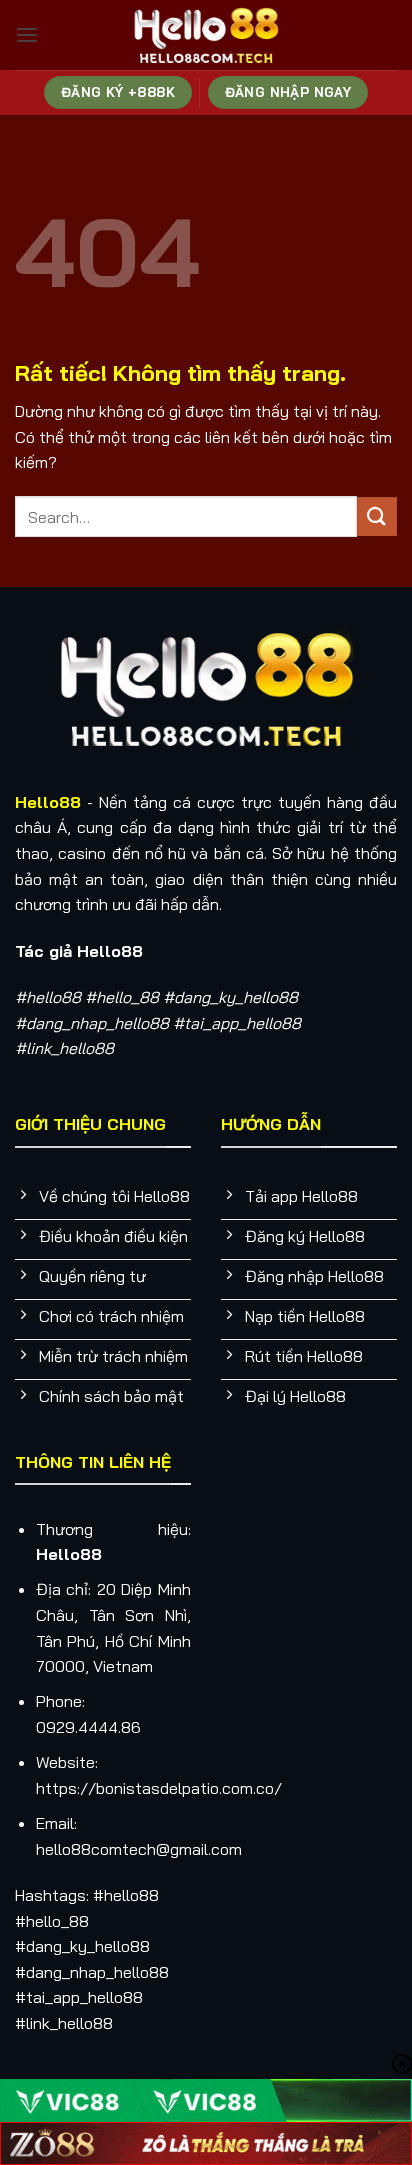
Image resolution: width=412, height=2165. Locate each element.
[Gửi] (377, 516)
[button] (27, 34)
